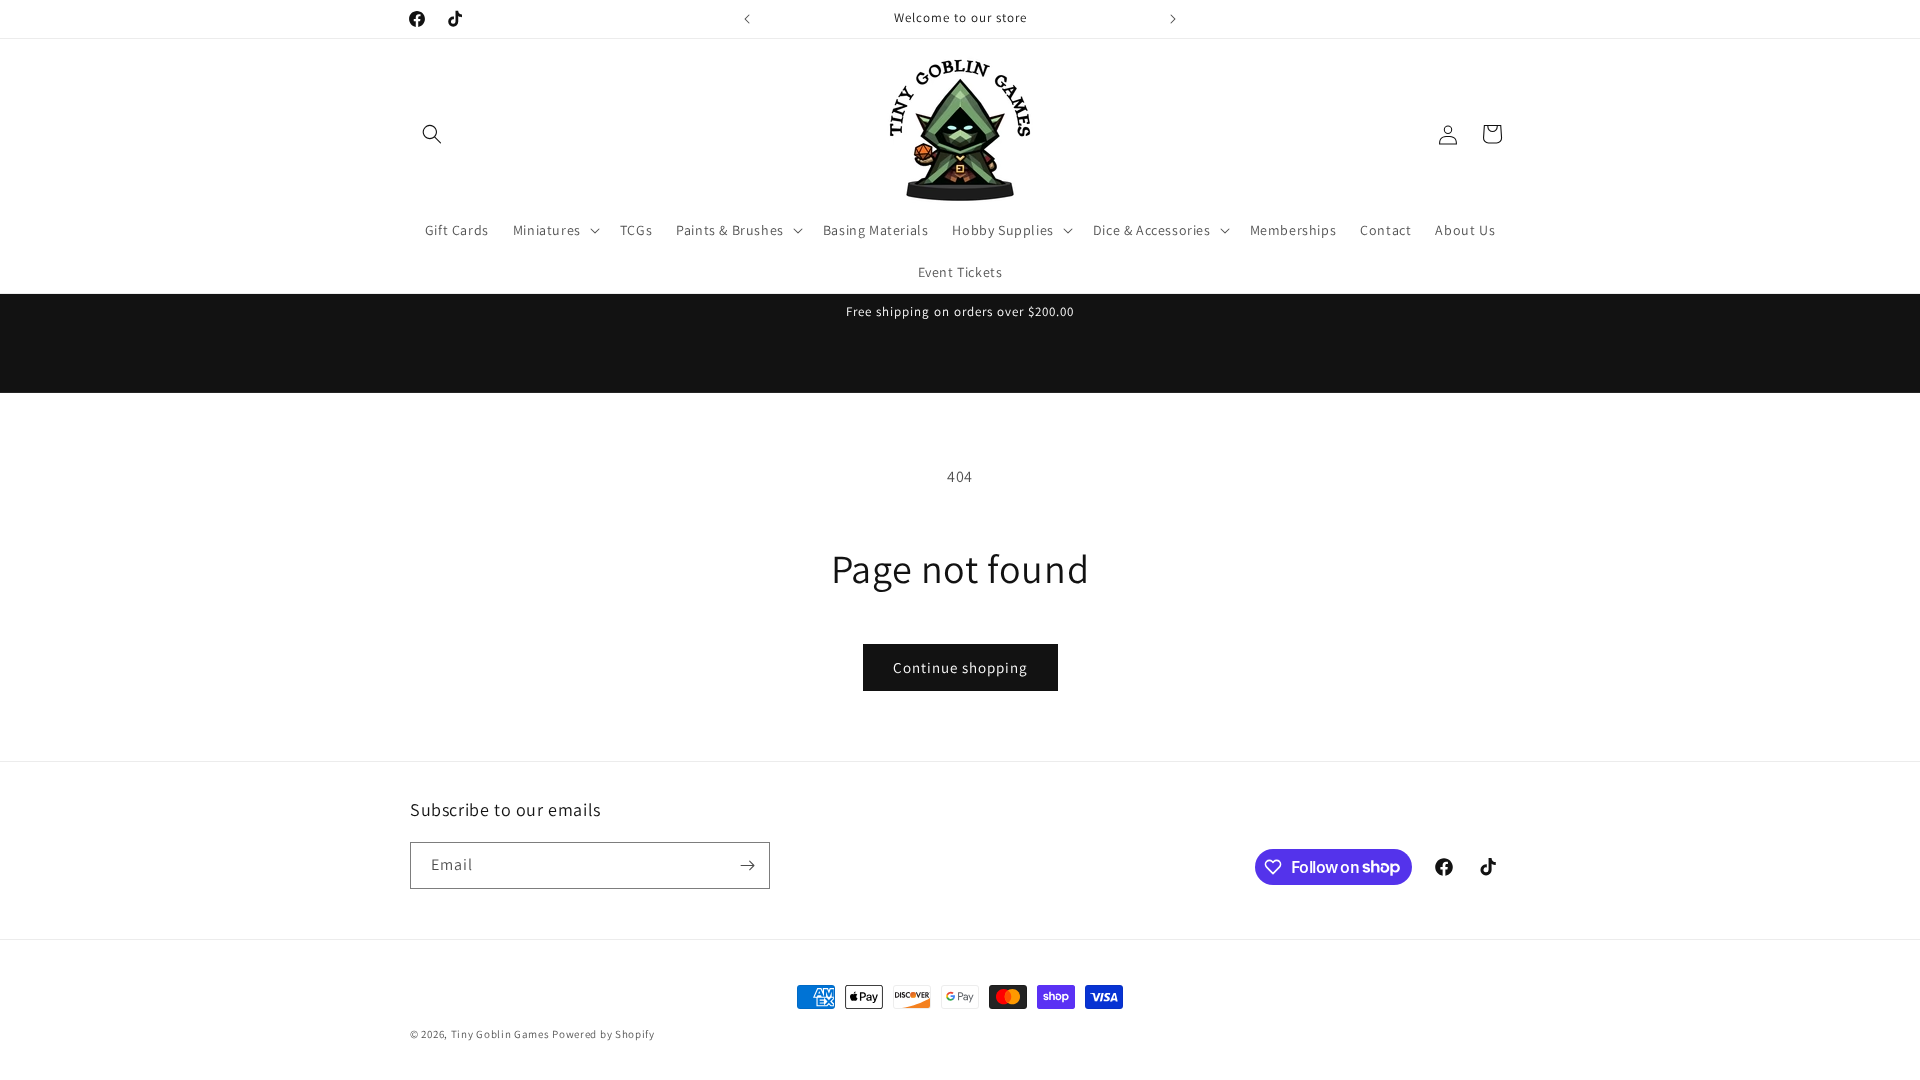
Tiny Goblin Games (500, 1034)
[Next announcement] (1173, 19)
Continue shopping (960, 667)
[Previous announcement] (747, 19)
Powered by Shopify (603, 1034)
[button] (432, 134)
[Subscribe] (747, 865)
